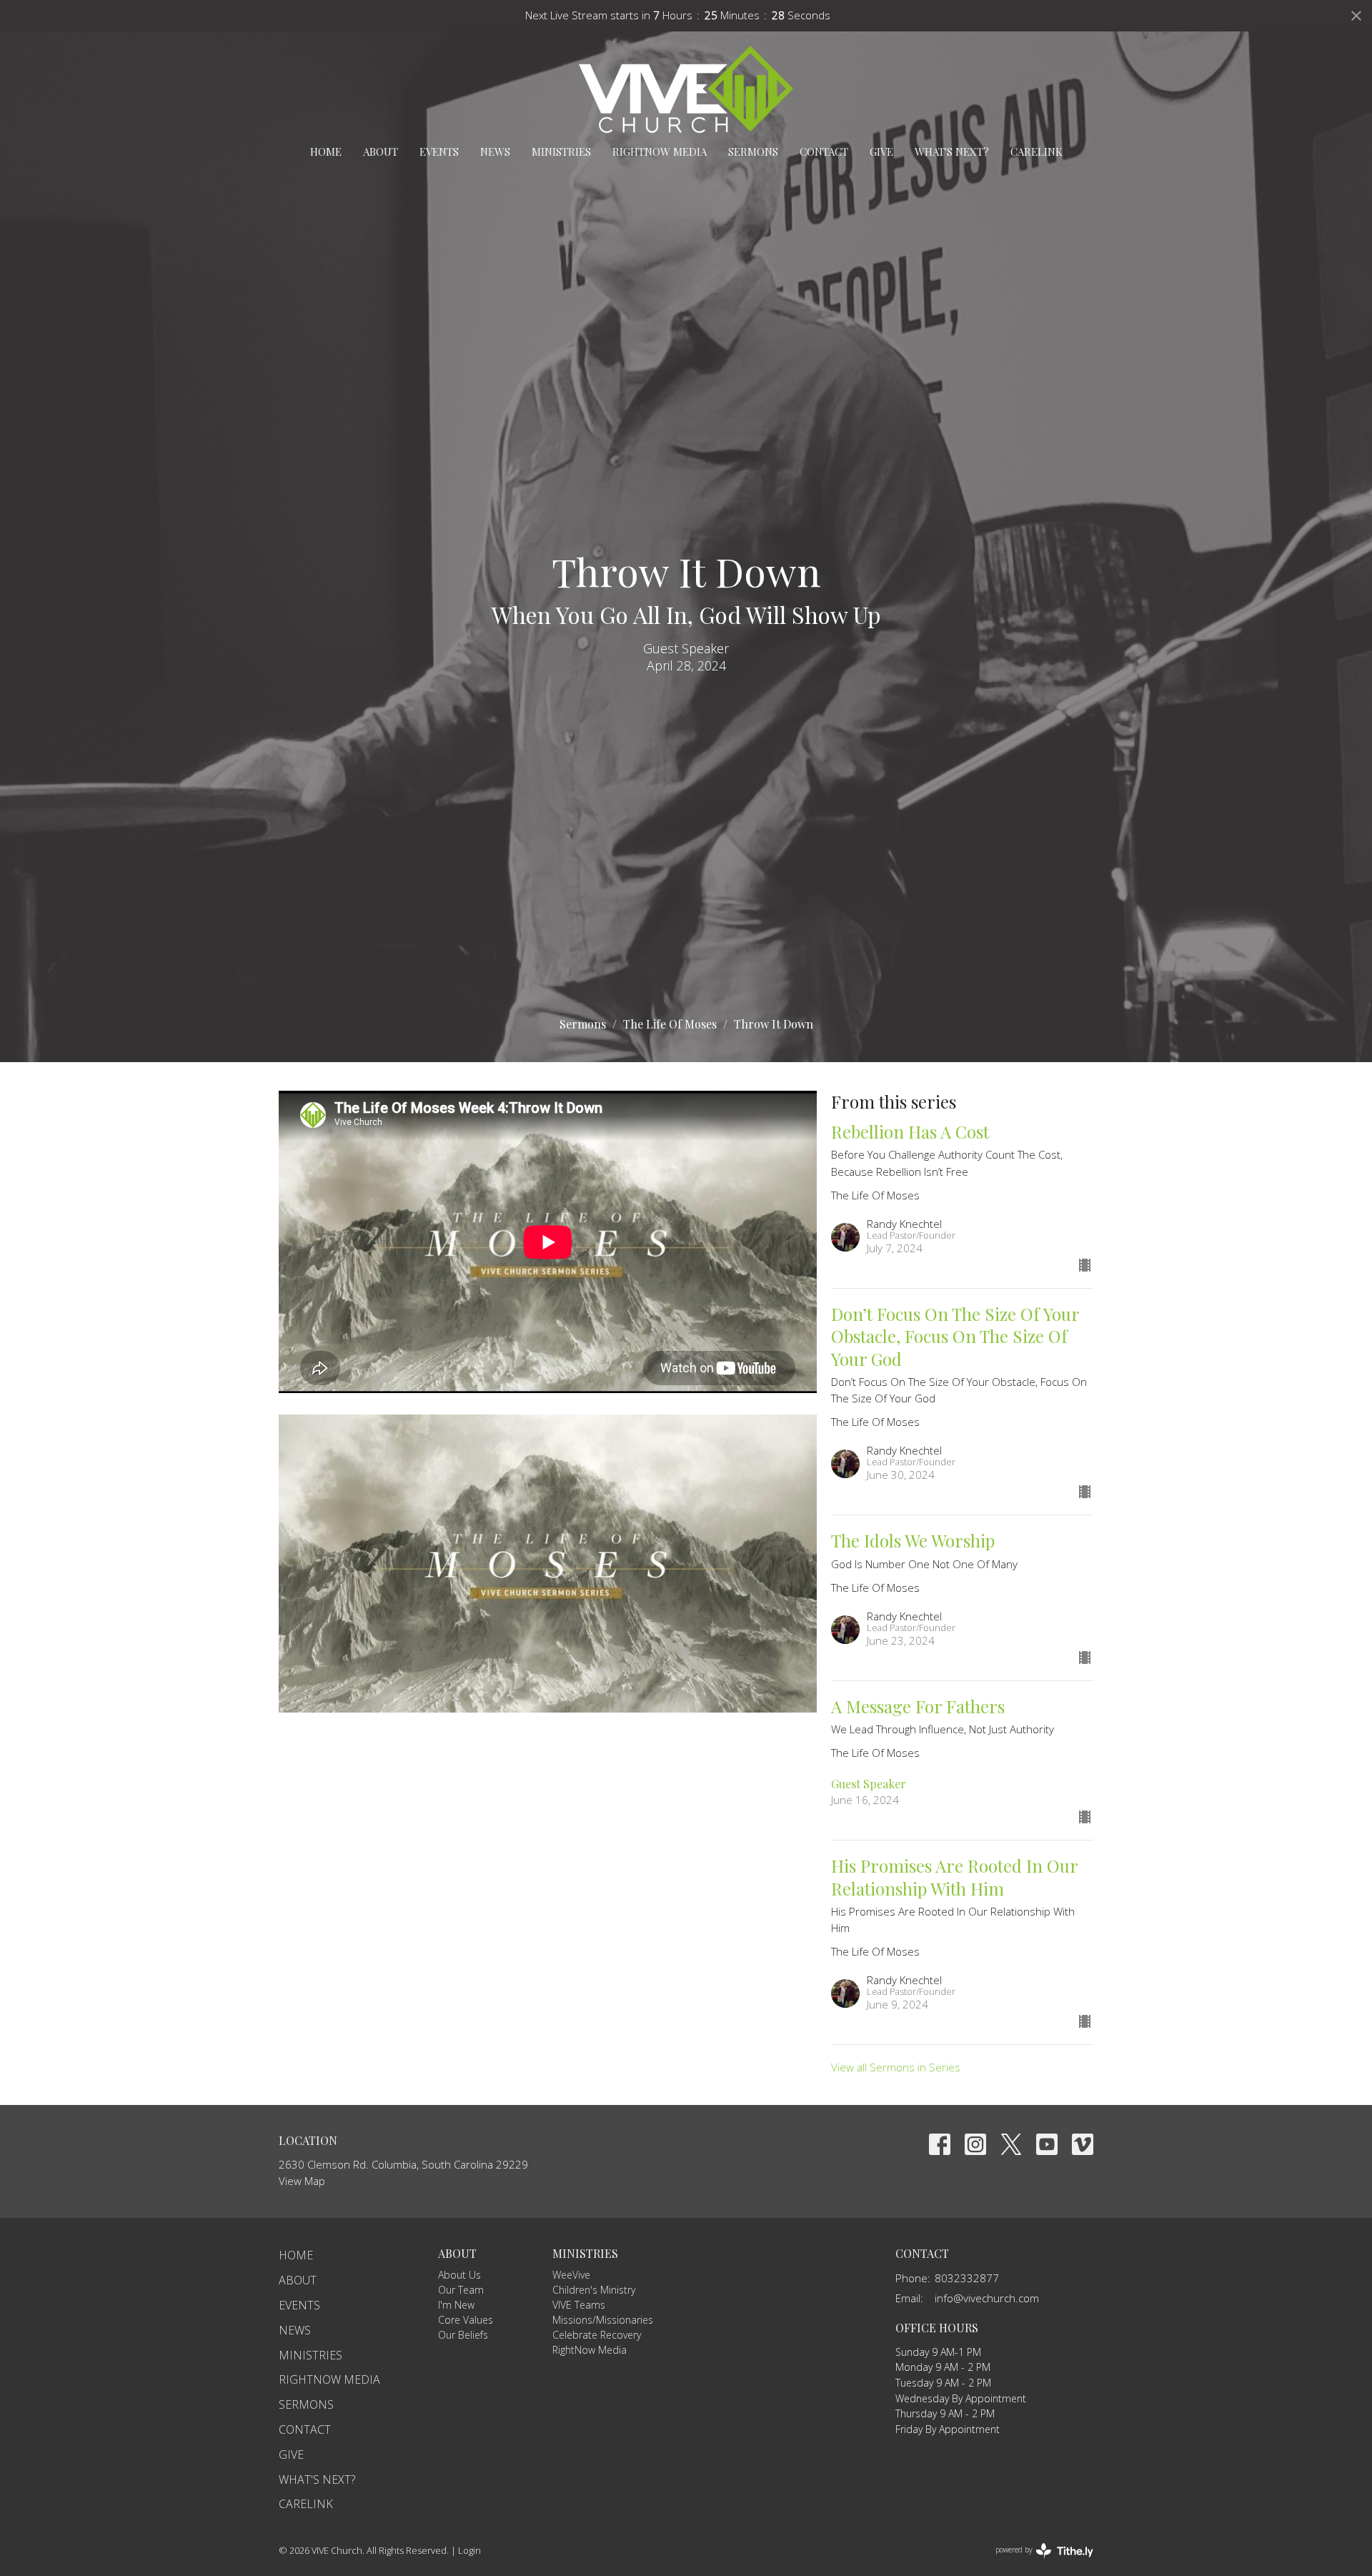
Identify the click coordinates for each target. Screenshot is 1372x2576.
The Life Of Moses (670, 1024)
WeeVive (571, 2275)
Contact (824, 152)
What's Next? (952, 152)
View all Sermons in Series (896, 2067)
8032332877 (967, 2278)
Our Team (461, 2290)
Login (469, 2550)
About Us (459, 2275)
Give (881, 152)
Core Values (466, 2320)
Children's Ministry (594, 2290)
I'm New (456, 2305)
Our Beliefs (463, 2335)
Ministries (561, 152)
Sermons (753, 152)
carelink (1037, 152)
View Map (302, 2181)
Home (326, 152)
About (381, 152)
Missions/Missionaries (603, 2320)
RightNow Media (660, 152)
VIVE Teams (579, 2305)
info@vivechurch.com (987, 2298)
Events (439, 152)
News (495, 152)
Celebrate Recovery (597, 2335)
